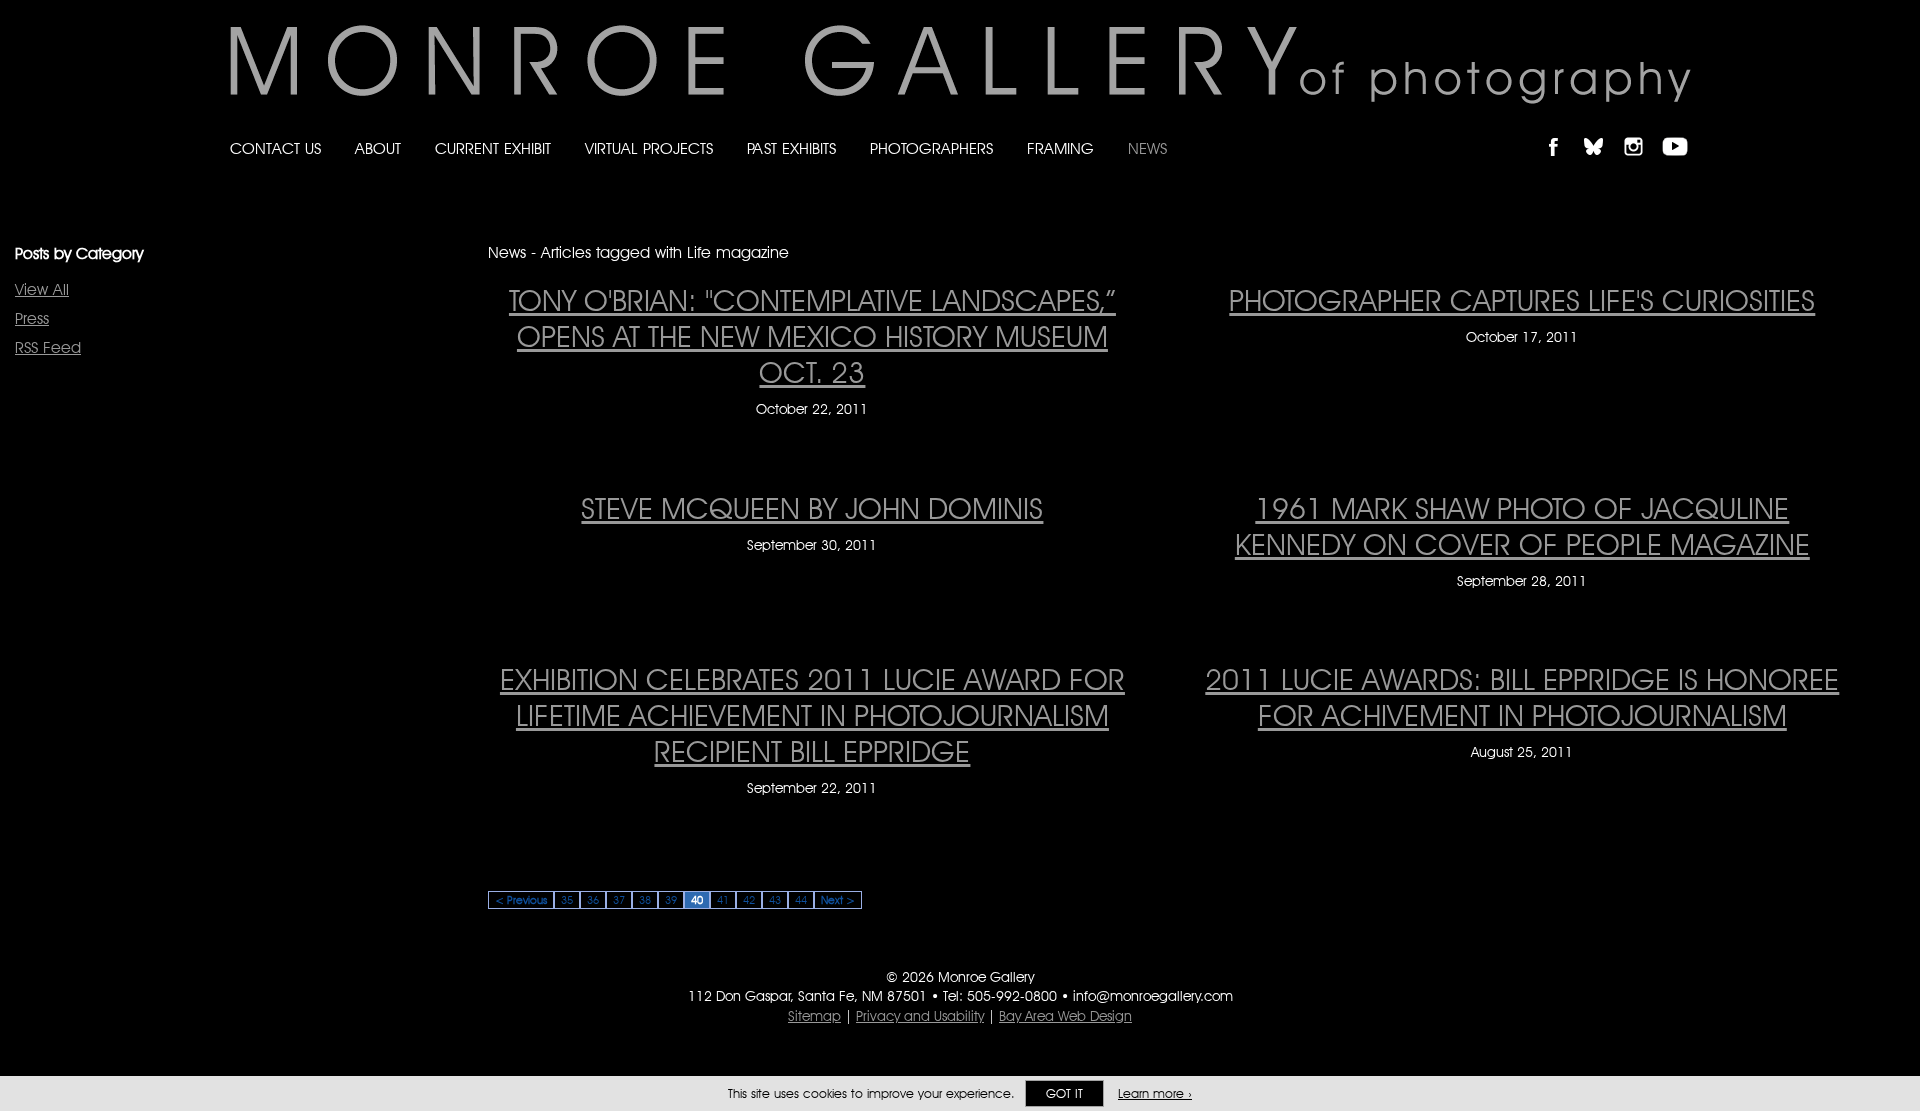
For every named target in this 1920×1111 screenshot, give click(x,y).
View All (42, 289)
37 (619, 900)
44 (801, 900)
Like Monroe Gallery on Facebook (1562, 129)
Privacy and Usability (920, 1016)
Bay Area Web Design (1065, 1016)
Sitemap (814, 1016)
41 (723, 900)
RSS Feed (48, 347)
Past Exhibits (791, 148)
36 (593, 900)
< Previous (521, 900)
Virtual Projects (649, 148)
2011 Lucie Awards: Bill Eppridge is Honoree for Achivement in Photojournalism (1522, 697)
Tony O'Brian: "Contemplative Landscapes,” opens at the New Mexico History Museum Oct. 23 (812, 336)
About (378, 148)
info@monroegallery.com (1153, 996)
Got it (1064, 1093)
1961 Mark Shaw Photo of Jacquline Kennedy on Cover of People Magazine (1522, 526)
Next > (838, 900)
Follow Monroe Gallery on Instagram (1642, 129)
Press (32, 318)
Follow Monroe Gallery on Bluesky (1603, 129)
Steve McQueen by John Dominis (812, 508)
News (1147, 148)
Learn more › (1155, 1093)
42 (749, 900)
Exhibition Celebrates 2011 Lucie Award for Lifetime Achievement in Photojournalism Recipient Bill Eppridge (812, 715)
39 (671, 900)
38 (645, 900)
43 (775, 900)
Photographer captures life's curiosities (1522, 300)
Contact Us (275, 148)
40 (697, 900)
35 (567, 900)
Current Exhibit (493, 148)
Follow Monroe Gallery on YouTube (1682, 129)
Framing (1060, 148)
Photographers (931, 148)
